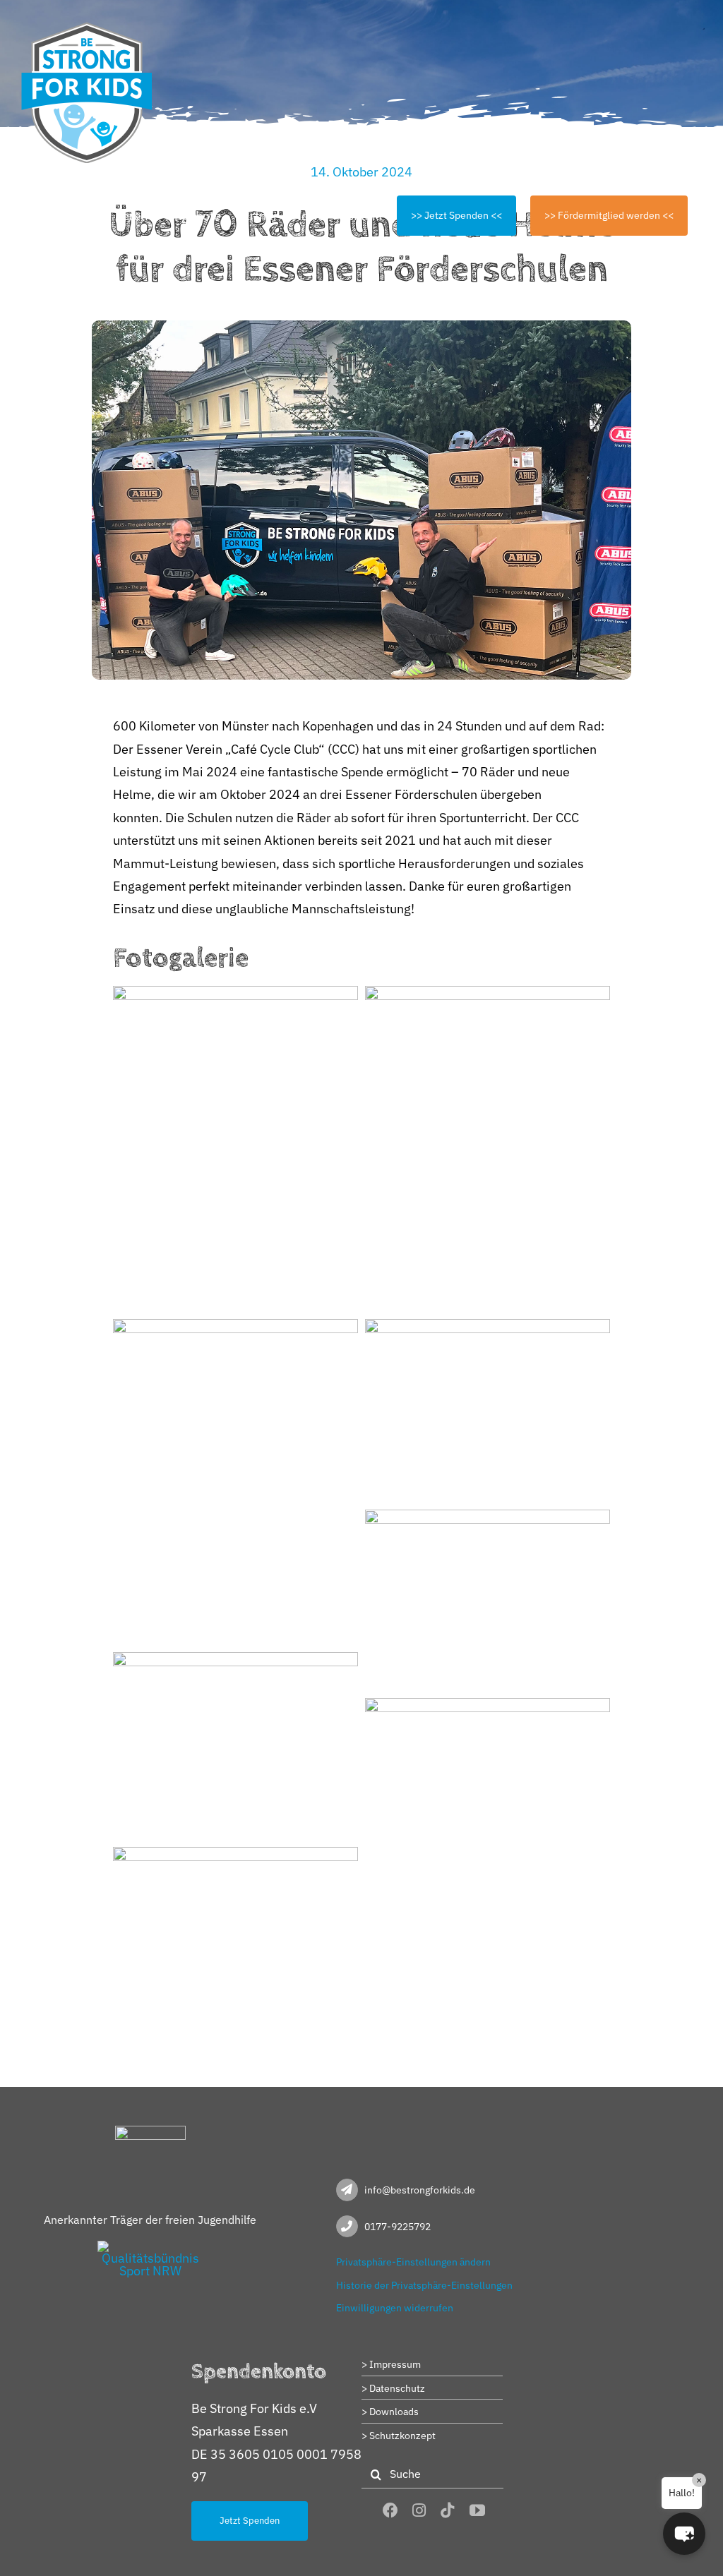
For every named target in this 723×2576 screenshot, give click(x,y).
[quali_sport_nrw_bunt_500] (150, 2247)
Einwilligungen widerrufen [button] (395, 2308)
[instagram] (419, 2510)
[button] (684, 2534)
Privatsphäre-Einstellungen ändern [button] (413, 2262)
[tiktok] (448, 2510)
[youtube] (477, 2510)
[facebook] (390, 2510)
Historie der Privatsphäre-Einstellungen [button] (424, 2285)
